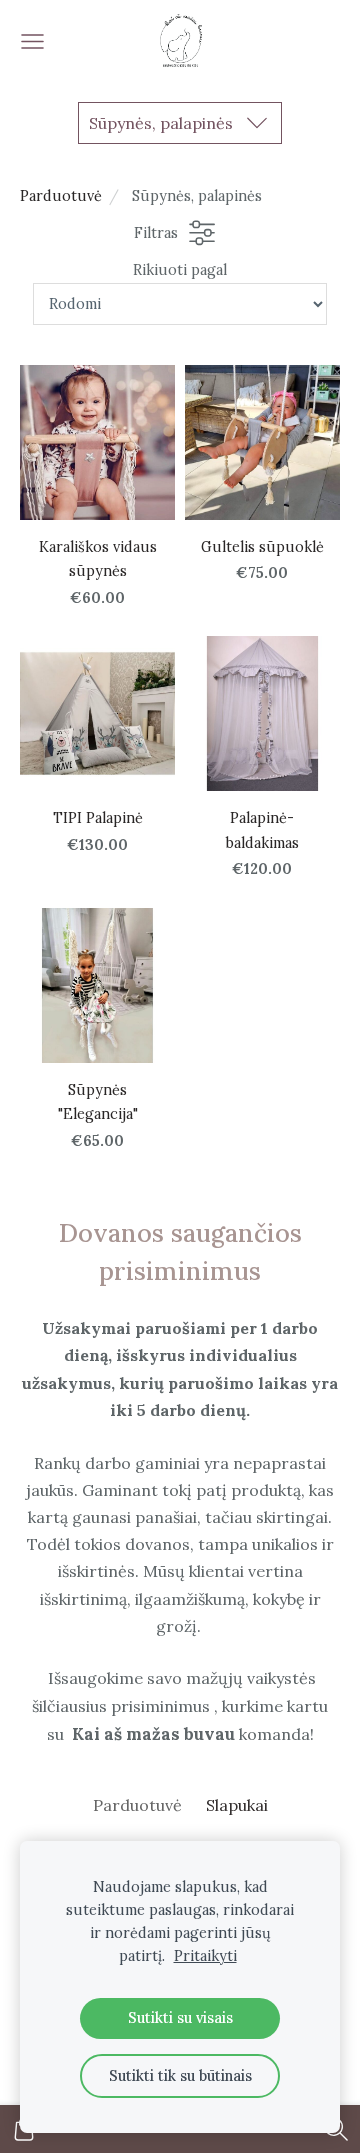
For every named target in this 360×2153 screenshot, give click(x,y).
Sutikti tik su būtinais (180, 2076)
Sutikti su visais (180, 2018)
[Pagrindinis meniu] (32, 41)
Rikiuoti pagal (180, 270)
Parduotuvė (61, 196)
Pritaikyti (205, 1956)
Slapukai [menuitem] (237, 1805)
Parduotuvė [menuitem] (137, 1805)
